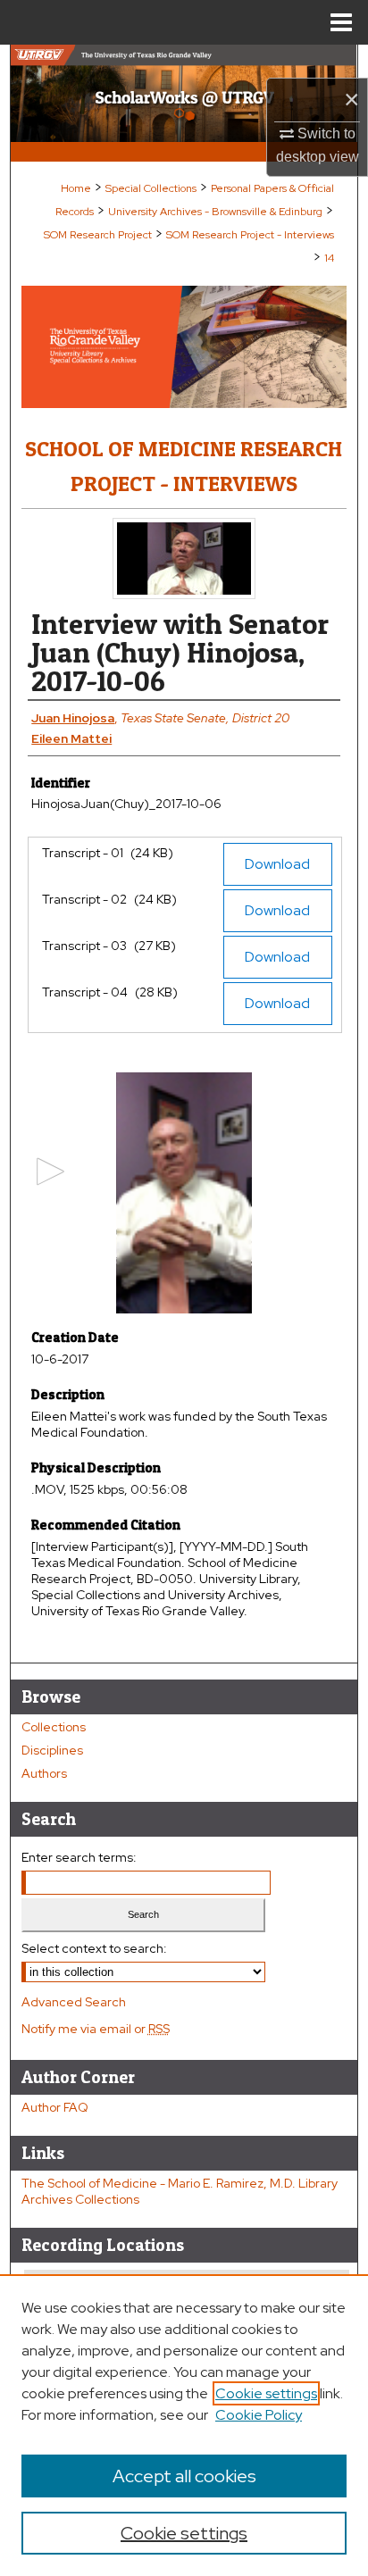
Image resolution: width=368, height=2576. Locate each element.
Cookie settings (266, 2393)
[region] (184, 2425)
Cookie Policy (259, 2415)
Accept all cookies (184, 2476)
